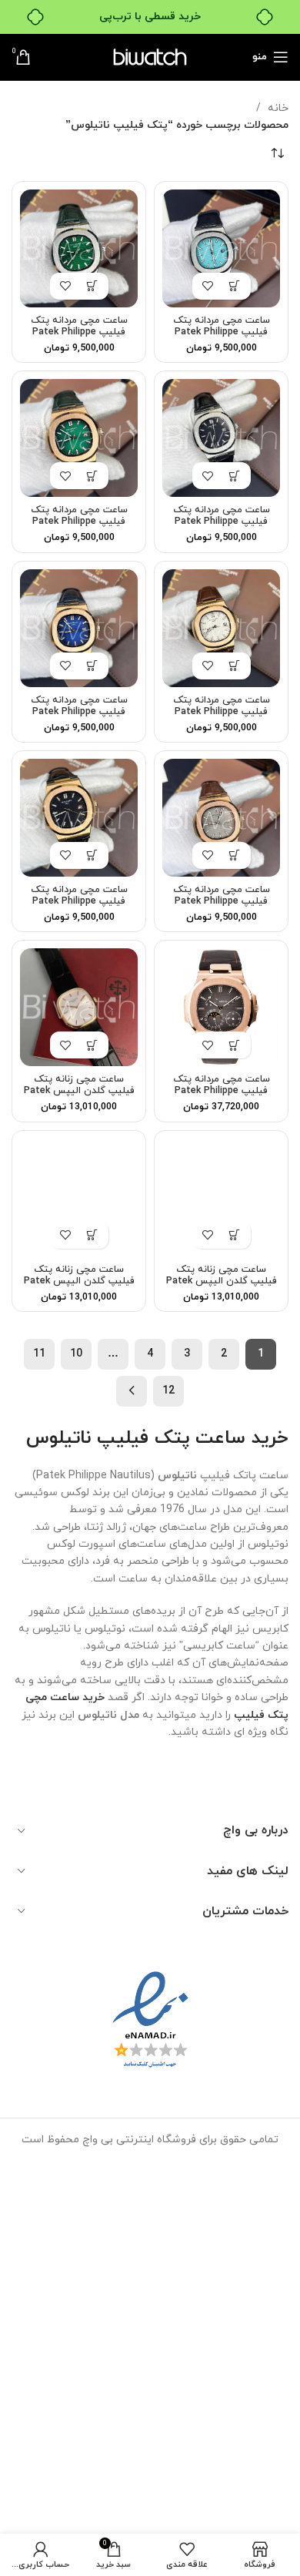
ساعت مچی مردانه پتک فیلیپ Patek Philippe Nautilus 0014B (222, 712)
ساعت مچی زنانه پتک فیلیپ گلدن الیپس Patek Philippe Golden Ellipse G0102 (222, 1287)
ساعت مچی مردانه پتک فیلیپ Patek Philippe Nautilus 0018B (222, 332)
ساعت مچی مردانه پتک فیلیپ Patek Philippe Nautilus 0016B (222, 522)
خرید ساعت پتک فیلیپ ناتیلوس (157, 1438)
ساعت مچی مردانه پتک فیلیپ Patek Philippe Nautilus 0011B (79, 901)
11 (39, 1354)
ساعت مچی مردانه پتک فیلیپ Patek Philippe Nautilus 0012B (222, 901)
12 (168, 1391)
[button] (235, 286)
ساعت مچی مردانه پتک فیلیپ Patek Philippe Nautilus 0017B (79, 332)
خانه (277, 108)
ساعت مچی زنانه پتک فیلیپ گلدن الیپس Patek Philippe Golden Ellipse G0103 (79, 1097)
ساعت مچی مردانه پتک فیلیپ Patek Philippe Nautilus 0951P (222, 1091)
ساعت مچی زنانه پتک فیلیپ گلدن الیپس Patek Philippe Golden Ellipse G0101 (79, 1287)
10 (76, 1354)
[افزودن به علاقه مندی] (208, 286)
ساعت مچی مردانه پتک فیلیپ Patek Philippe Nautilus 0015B (79, 522)
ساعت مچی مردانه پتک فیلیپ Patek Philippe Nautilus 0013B (79, 712)
